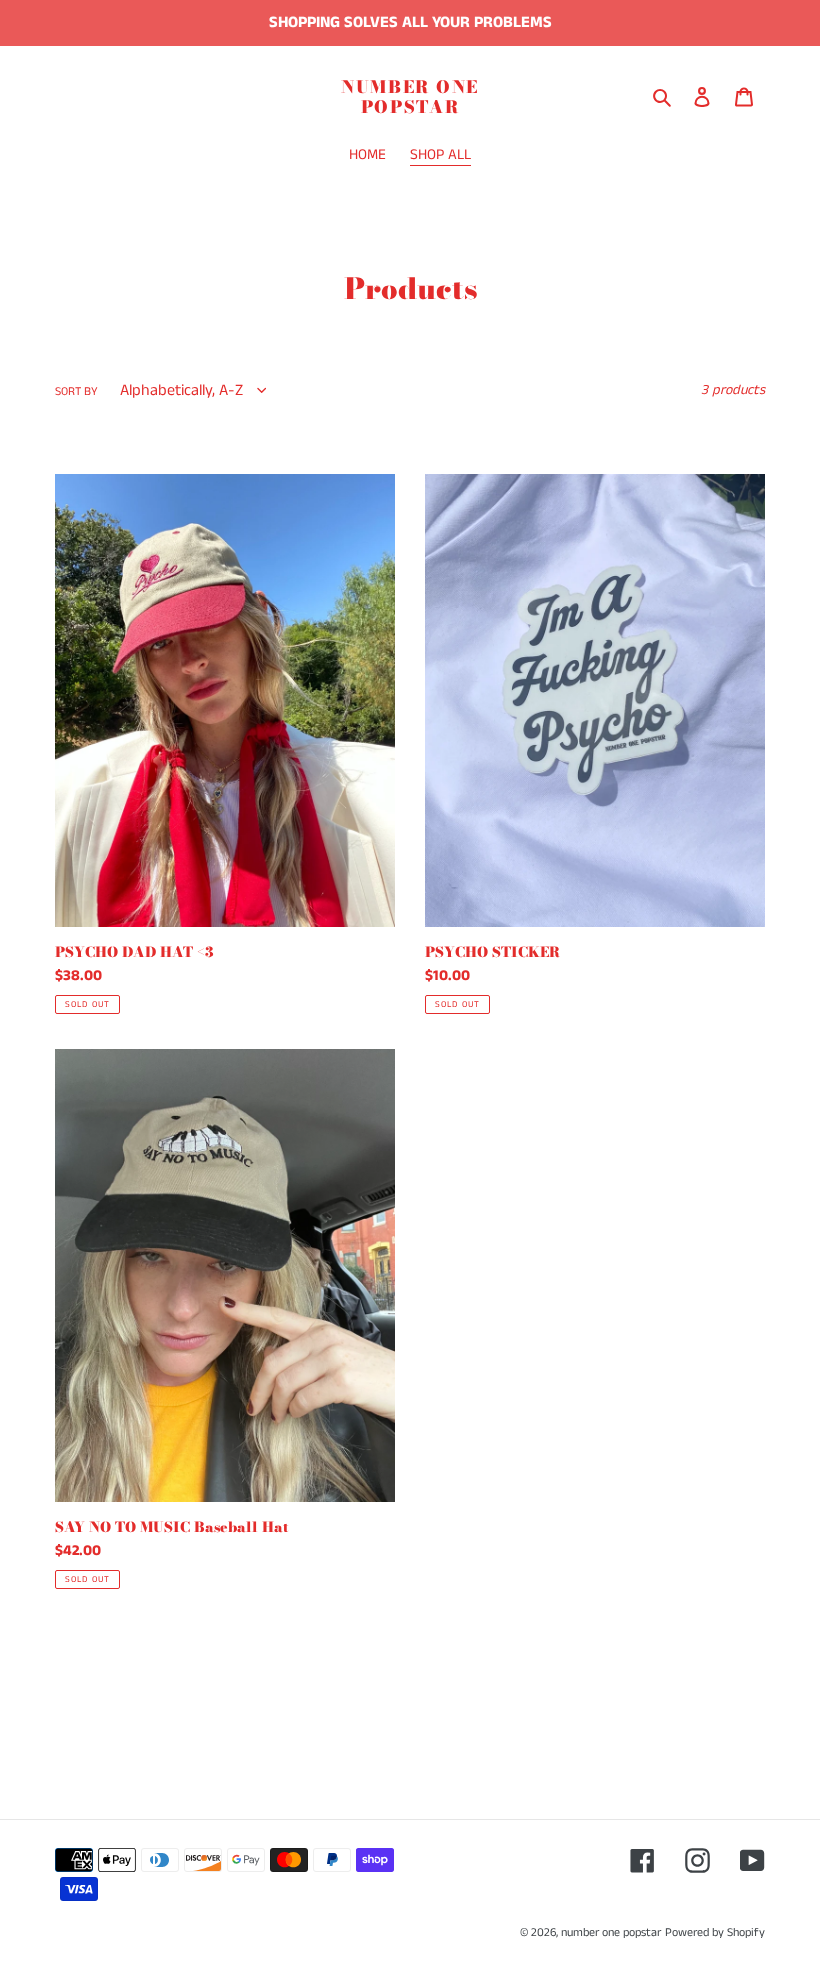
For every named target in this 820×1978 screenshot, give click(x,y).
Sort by (76, 391)
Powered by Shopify (715, 1932)
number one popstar (410, 97)
